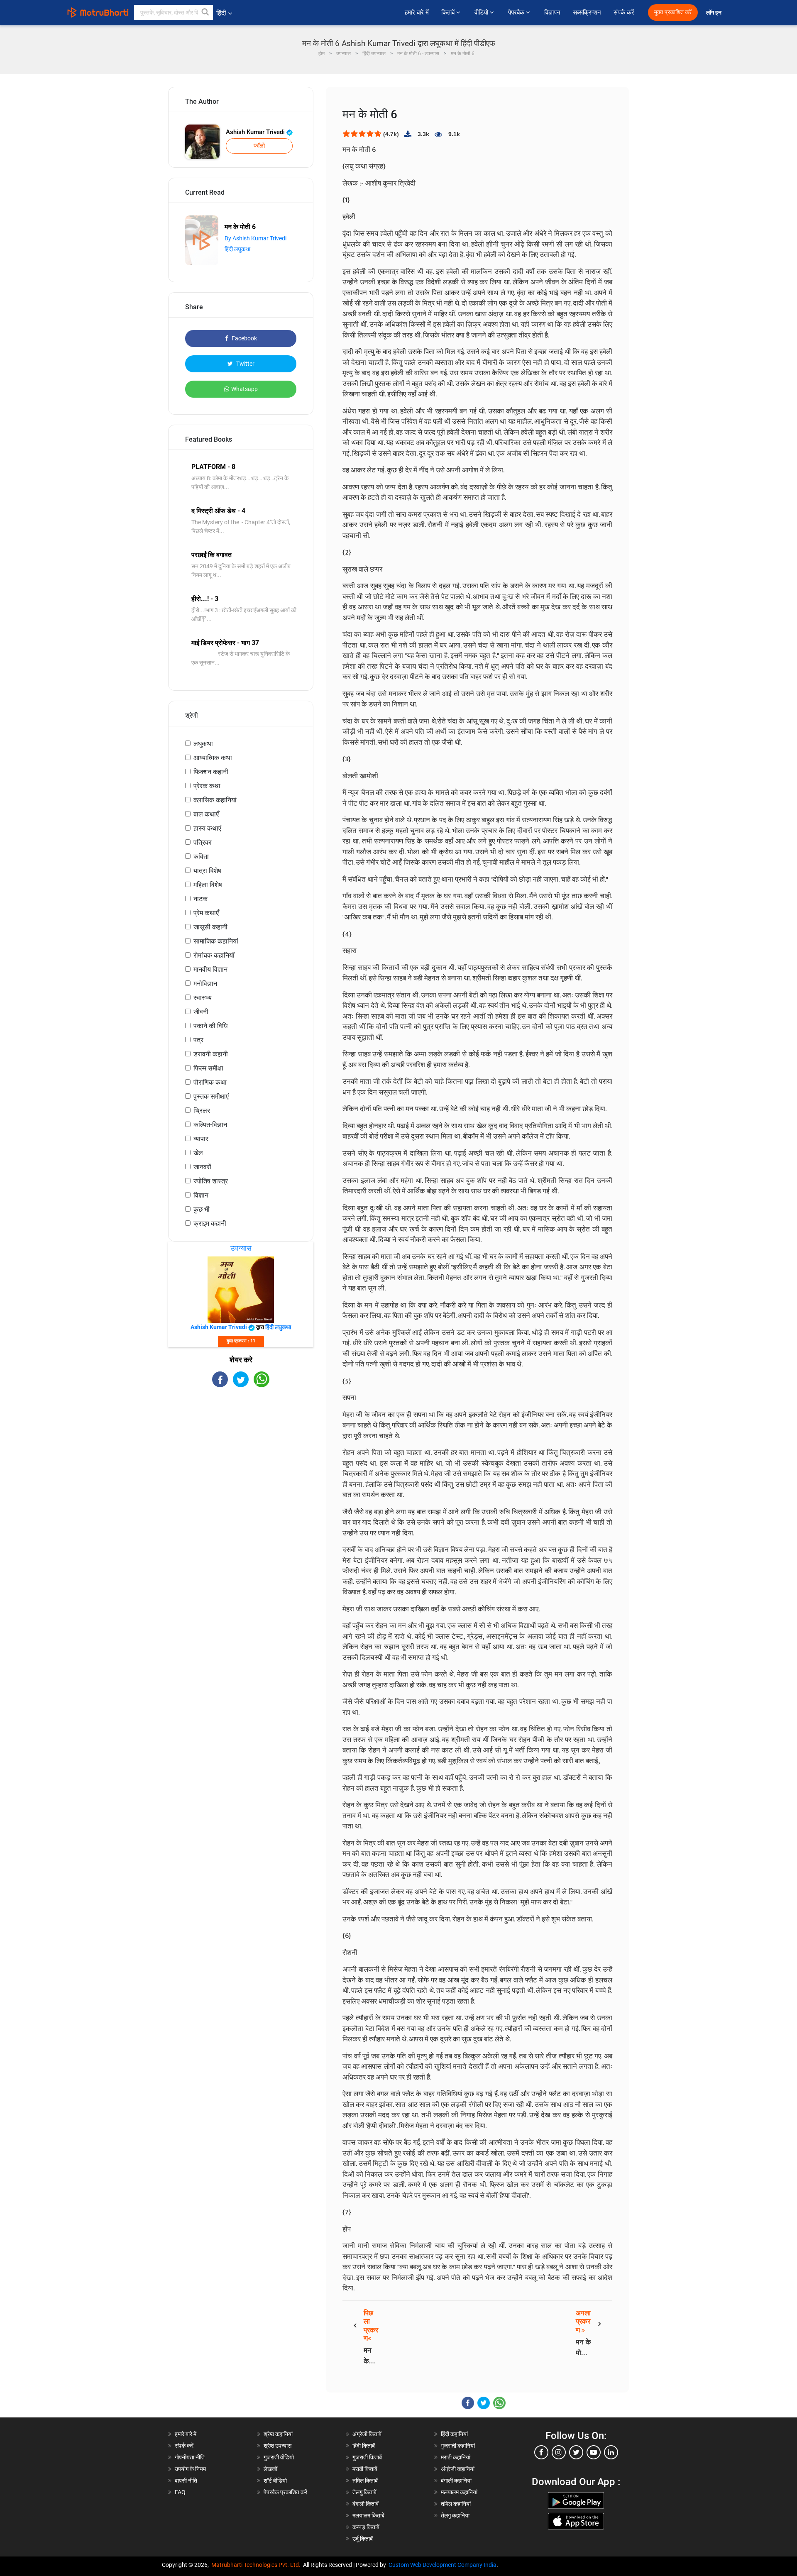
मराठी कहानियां (456, 2457)
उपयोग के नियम (190, 2469)
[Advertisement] (241, 1460)
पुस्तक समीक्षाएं (211, 1096)
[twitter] (576, 2452)
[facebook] (541, 2452)
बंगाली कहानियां (456, 2481)
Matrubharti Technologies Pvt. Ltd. (257, 2565)
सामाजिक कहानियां (216, 941)
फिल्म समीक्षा (208, 1068)
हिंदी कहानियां (454, 2434)
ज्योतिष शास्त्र (211, 1181)
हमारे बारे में (417, 12)
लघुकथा (203, 744)
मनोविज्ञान (205, 984)
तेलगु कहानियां (455, 2515)
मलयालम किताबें (368, 2515)
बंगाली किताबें (365, 2504)
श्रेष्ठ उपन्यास (277, 2446)
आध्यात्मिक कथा (213, 758)
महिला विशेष (208, 885)
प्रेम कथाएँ (206, 913)
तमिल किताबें (365, 2481)
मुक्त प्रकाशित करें (673, 12)
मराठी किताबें (365, 2469)
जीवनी (201, 1012)
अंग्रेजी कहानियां (458, 2469)
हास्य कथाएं (207, 828)
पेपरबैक (517, 12)
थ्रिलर (202, 1111)
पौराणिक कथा (210, 1082)
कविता (201, 857)
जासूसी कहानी (210, 927)
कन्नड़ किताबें (366, 2527)
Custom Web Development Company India (443, 2565)
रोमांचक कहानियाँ (214, 955)
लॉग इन (714, 13)
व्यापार (201, 1139)
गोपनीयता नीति (190, 2457)
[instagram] (559, 2452)
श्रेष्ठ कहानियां (278, 2434)
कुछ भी (202, 1209)
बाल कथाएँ (206, 814)
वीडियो (482, 12)
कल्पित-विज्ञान (210, 1125)
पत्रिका (203, 842)
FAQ (180, 2492)
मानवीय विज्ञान (210, 969)
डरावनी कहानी (211, 1054)
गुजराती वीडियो (279, 2457)
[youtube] (594, 2452)
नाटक (200, 899)
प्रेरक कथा (207, 786)
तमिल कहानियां (456, 2504)
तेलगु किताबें (364, 2492)
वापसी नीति (186, 2481)
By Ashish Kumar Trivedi (255, 238)
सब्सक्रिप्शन (587, 12)
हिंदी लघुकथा (237, 249)
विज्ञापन (552, 12)
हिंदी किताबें (364, 2446)
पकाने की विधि (210, 1026)
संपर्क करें (624, 12)
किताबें (449, 12)
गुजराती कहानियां (458, 2446)
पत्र (198, 1040)
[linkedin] (611, 2452)
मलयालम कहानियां (459, 2492)
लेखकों (270, 2469)
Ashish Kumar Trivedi (256, 132)
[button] (205, 12)
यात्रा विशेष (207, 871)
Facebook (244, 338)
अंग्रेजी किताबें (367, 2434)
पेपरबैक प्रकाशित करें (285, 2492)
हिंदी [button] (221, 13)
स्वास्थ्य (203, 998)
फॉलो (259, 146)
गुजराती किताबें (367, 2457)
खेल (198, 1153)
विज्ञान (201, 1195)
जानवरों (202, 1167)
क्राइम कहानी (210, 1223)
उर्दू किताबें (363, 2539)
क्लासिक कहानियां (215, 800)
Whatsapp (244, 389)
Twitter (245, 364)
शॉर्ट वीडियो (275, 2481)
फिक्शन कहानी (211, 772)
